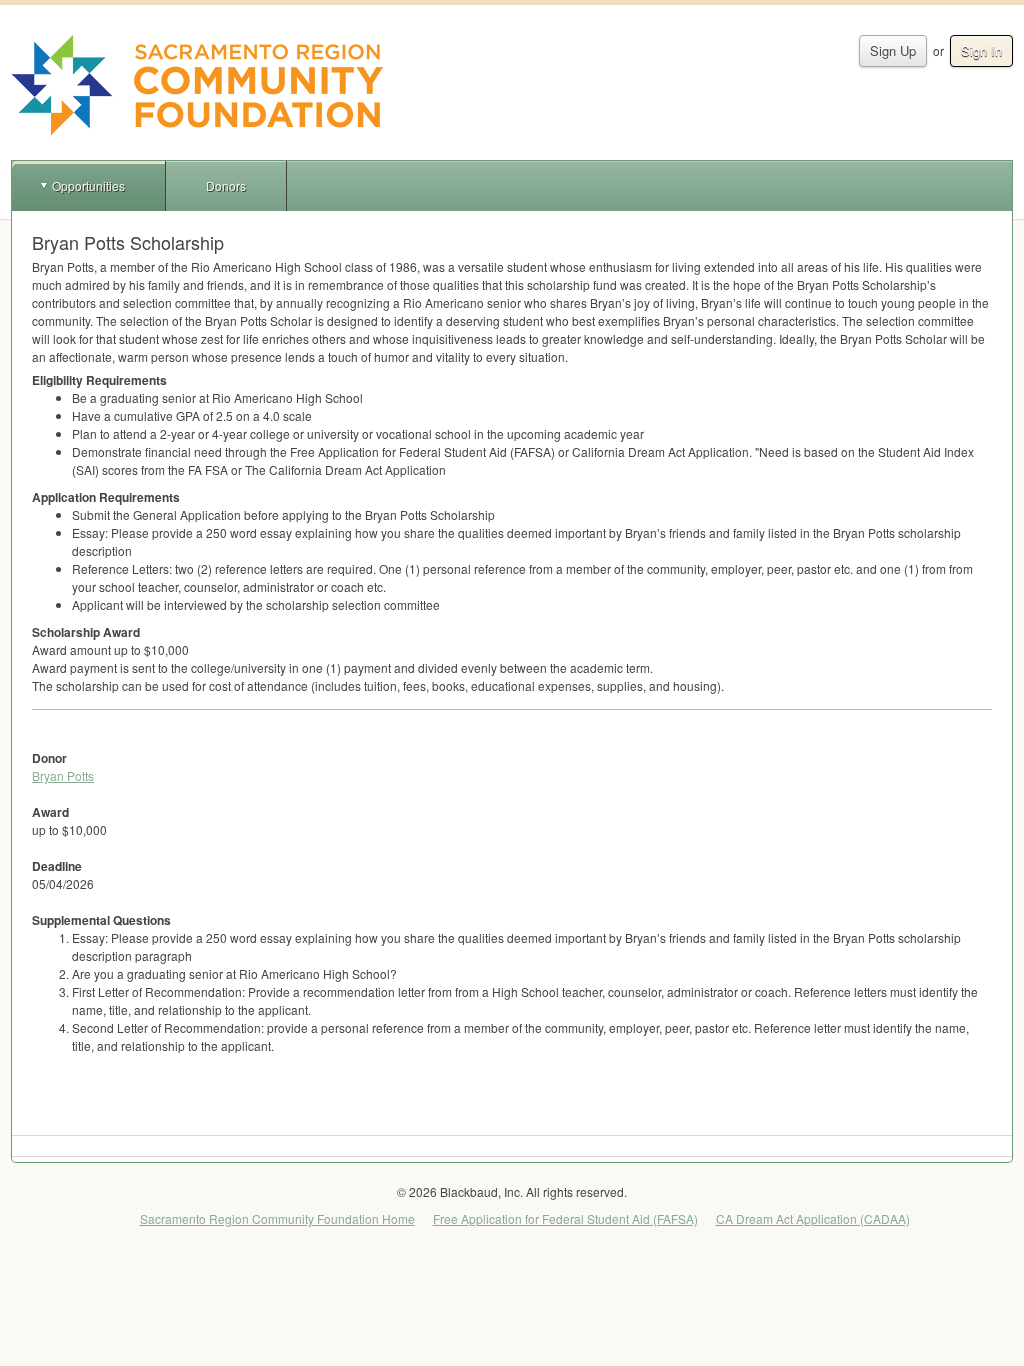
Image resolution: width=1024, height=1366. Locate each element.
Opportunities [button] (88, 185)
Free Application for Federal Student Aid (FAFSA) (565, 1218)
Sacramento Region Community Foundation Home (277, 1218)
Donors (226, 185)
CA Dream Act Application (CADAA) (813, 1218)
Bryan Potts (63, 775)
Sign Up (893, 50)
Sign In (981, 50)
